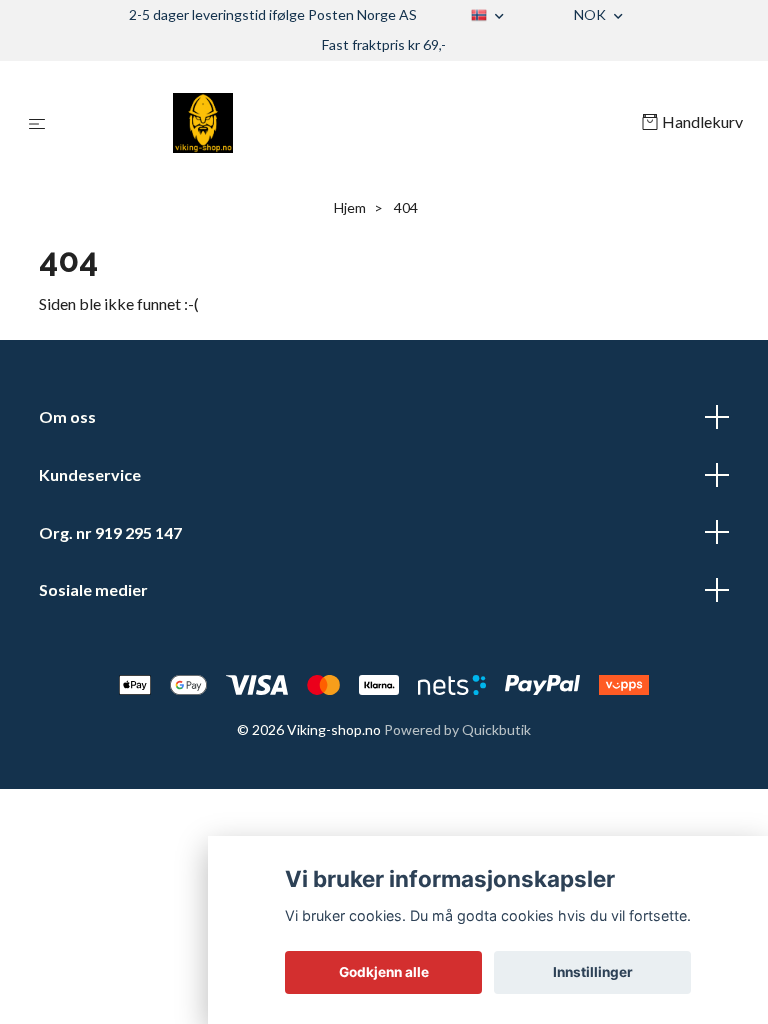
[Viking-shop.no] (347, 123)
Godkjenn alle (384, 972)
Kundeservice (90, 474)
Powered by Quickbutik (457, 729)
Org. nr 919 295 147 (110, 532)
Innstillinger (593, 972)
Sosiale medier (93, 589)
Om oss (67, 416)
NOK (591, 14)
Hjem (350, 207)
